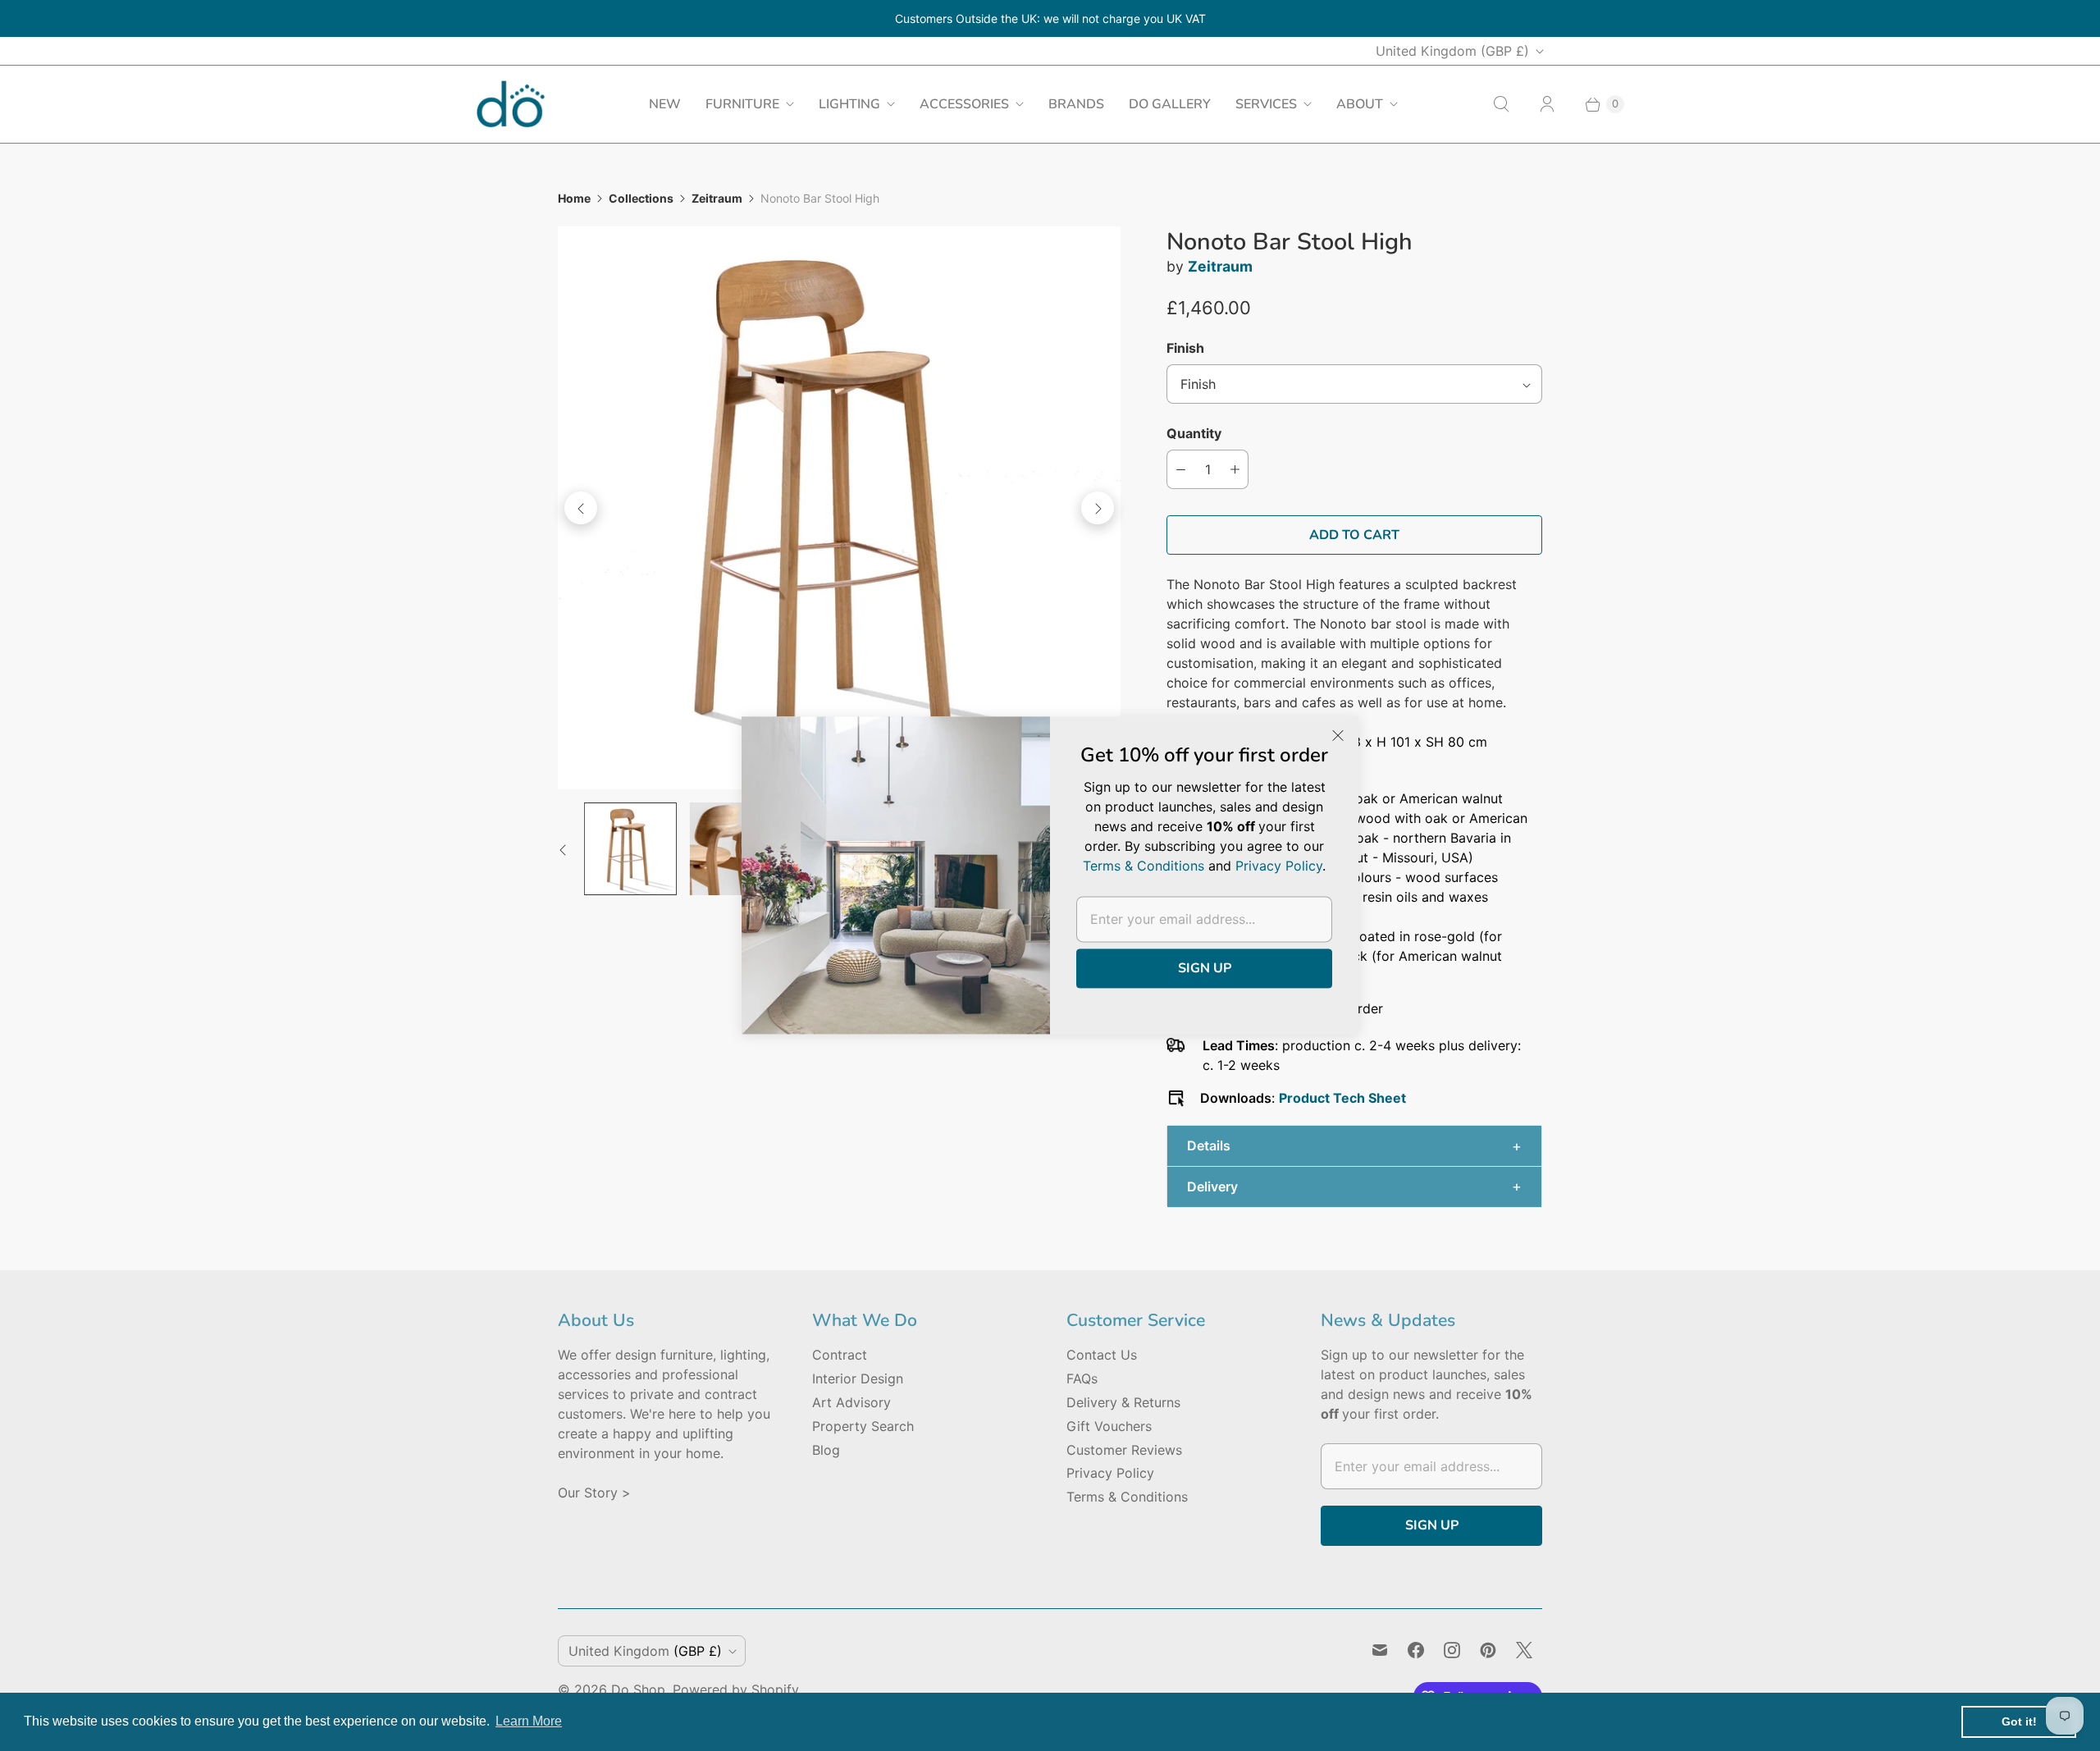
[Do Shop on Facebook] (1416, 1650)
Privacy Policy (1110, 1473)
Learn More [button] (529, 1721)
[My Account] (1547, 104)
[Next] (1098, 508)
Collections (641, 198)
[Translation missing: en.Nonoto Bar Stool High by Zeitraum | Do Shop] (630, 849)
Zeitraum (717, 198)
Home (574, 198)
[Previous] (581, 508)
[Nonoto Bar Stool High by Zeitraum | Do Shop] (839, 508)
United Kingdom (1452, 51)
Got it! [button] (2019, 1721)
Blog (826, 1450)
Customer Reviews (1124, 1450)
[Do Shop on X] (1524, 1650)
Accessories (964, 104)
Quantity (1194, 433)
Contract (840, 1355)
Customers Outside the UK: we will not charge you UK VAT (1050, 18)
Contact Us (1102, 1355)
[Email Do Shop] (1380, 1650)
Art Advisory (851, 1402)
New (665, 104)
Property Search (863, 1426)
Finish (1185, 348)
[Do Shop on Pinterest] (1488, 1650)
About (1360, 104)
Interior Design (858, 1378)
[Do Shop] (511, 104)
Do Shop (638, 1689)
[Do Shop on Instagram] (1452, 1650)
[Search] (1501, 104)
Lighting (849, 104)
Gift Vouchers (1109, 1426)
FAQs (1082, 1378)
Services (1266, 104)
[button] (1354, 1146)
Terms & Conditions (1127, 1497)
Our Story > (594, 1493)
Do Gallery (1170, 104)
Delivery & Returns (1123, 1402)
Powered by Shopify (736, 1689)
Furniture (742, 104)
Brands (1076, 104)
